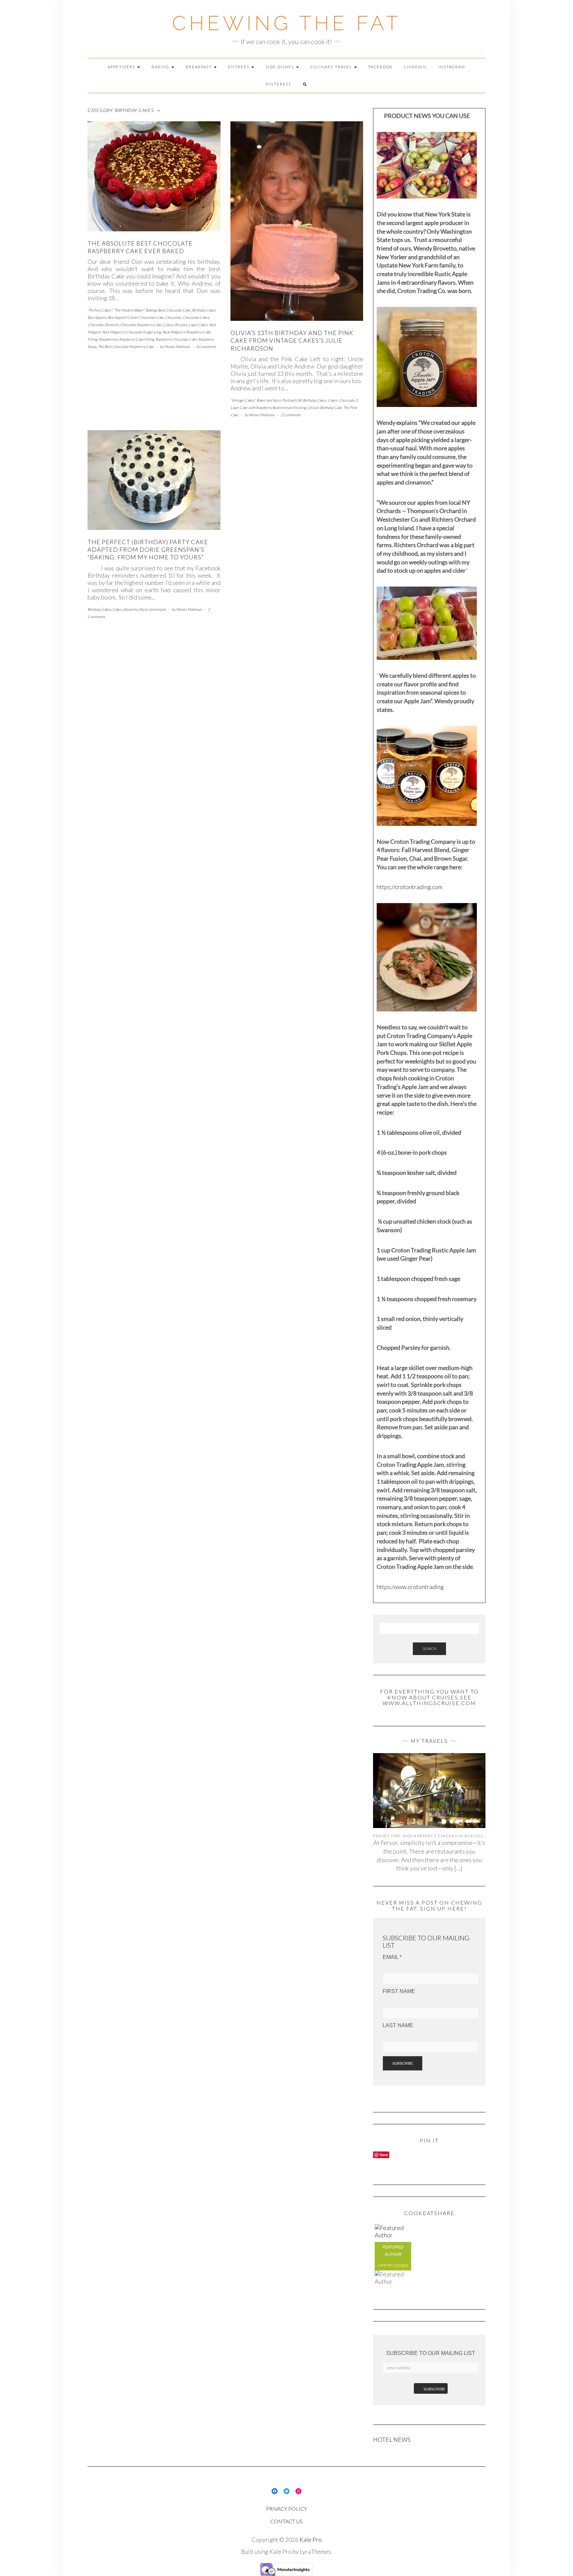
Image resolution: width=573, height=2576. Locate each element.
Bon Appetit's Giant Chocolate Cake (136, 317)
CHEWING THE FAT (287, 23)
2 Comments (291, 415)
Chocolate (173, 317)
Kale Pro (311, 2540)
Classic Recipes (175, 325)
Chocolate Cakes (196, 317)
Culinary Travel (332, 67)
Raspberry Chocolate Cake (176, 339)
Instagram (452, 67)
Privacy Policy (286, 2509)
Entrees (239, 67)
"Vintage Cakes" (243, 400)
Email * (392, 1957)
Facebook (381, 67)
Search (429, 1649)
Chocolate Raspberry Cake (141, 325)
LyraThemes (315, 2551)
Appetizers (122, 67)
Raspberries (108, 339)
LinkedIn (415, 67)
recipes (401, 2265)
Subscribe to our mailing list (431, 2353)
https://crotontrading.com (410, 887)
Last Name (398, 2025)
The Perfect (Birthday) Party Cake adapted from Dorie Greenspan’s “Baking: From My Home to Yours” (148, 550)
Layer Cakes (198, 325)
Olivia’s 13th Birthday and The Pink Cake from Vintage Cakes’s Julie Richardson (292, 341)
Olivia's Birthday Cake (325, 407)
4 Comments (206, 346)
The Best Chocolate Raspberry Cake (126, 346)
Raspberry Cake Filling (137, 339)
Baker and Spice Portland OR (279, 400)
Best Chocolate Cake (174, 310)
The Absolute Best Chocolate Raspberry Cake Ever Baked (140, 247)
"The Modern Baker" (129, 310)
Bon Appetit (97, 317)
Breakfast (199, 67)
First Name (399, 1991)
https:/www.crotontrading (410, 1587)
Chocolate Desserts (103, 325)
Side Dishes (281, 67)
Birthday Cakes (204, 310)
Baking (161, 67)
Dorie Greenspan (152, 609)
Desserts (130, 609)
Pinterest (279, 84)
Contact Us (286, 2521)
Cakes (332, 400)
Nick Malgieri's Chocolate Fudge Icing (132, 332)
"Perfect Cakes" (100, 310)
